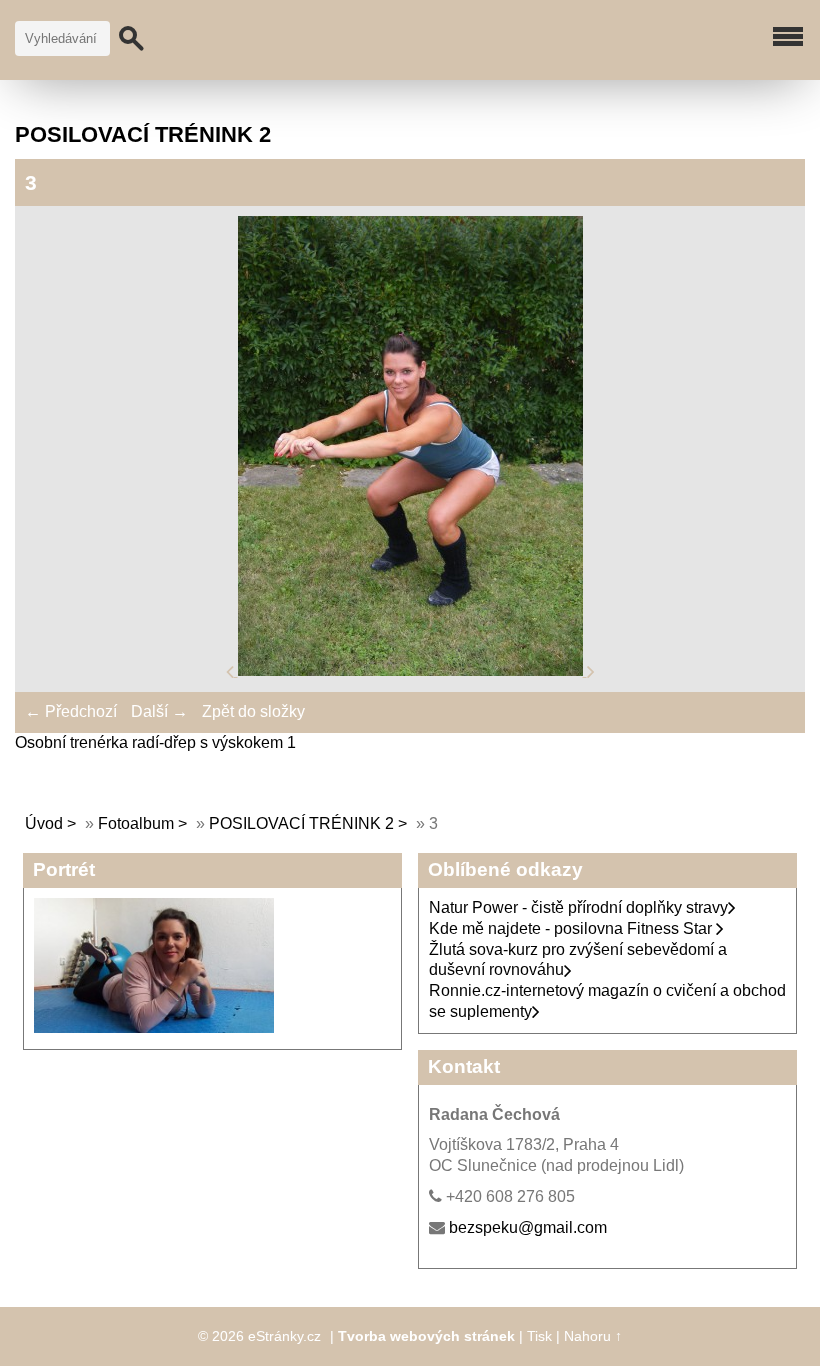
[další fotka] (591, 670)
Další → (159, 711)
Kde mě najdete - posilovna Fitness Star (572, 928)
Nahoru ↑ (593, 1336)
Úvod (44, 823)
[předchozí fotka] (232, 670)
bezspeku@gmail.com (528, 1227)
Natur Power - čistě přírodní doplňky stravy (578, 907)
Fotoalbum (136, 823)
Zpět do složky (253, 711)
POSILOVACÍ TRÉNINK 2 (301, 823)
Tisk (539, 1336)
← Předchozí (71, 711)
